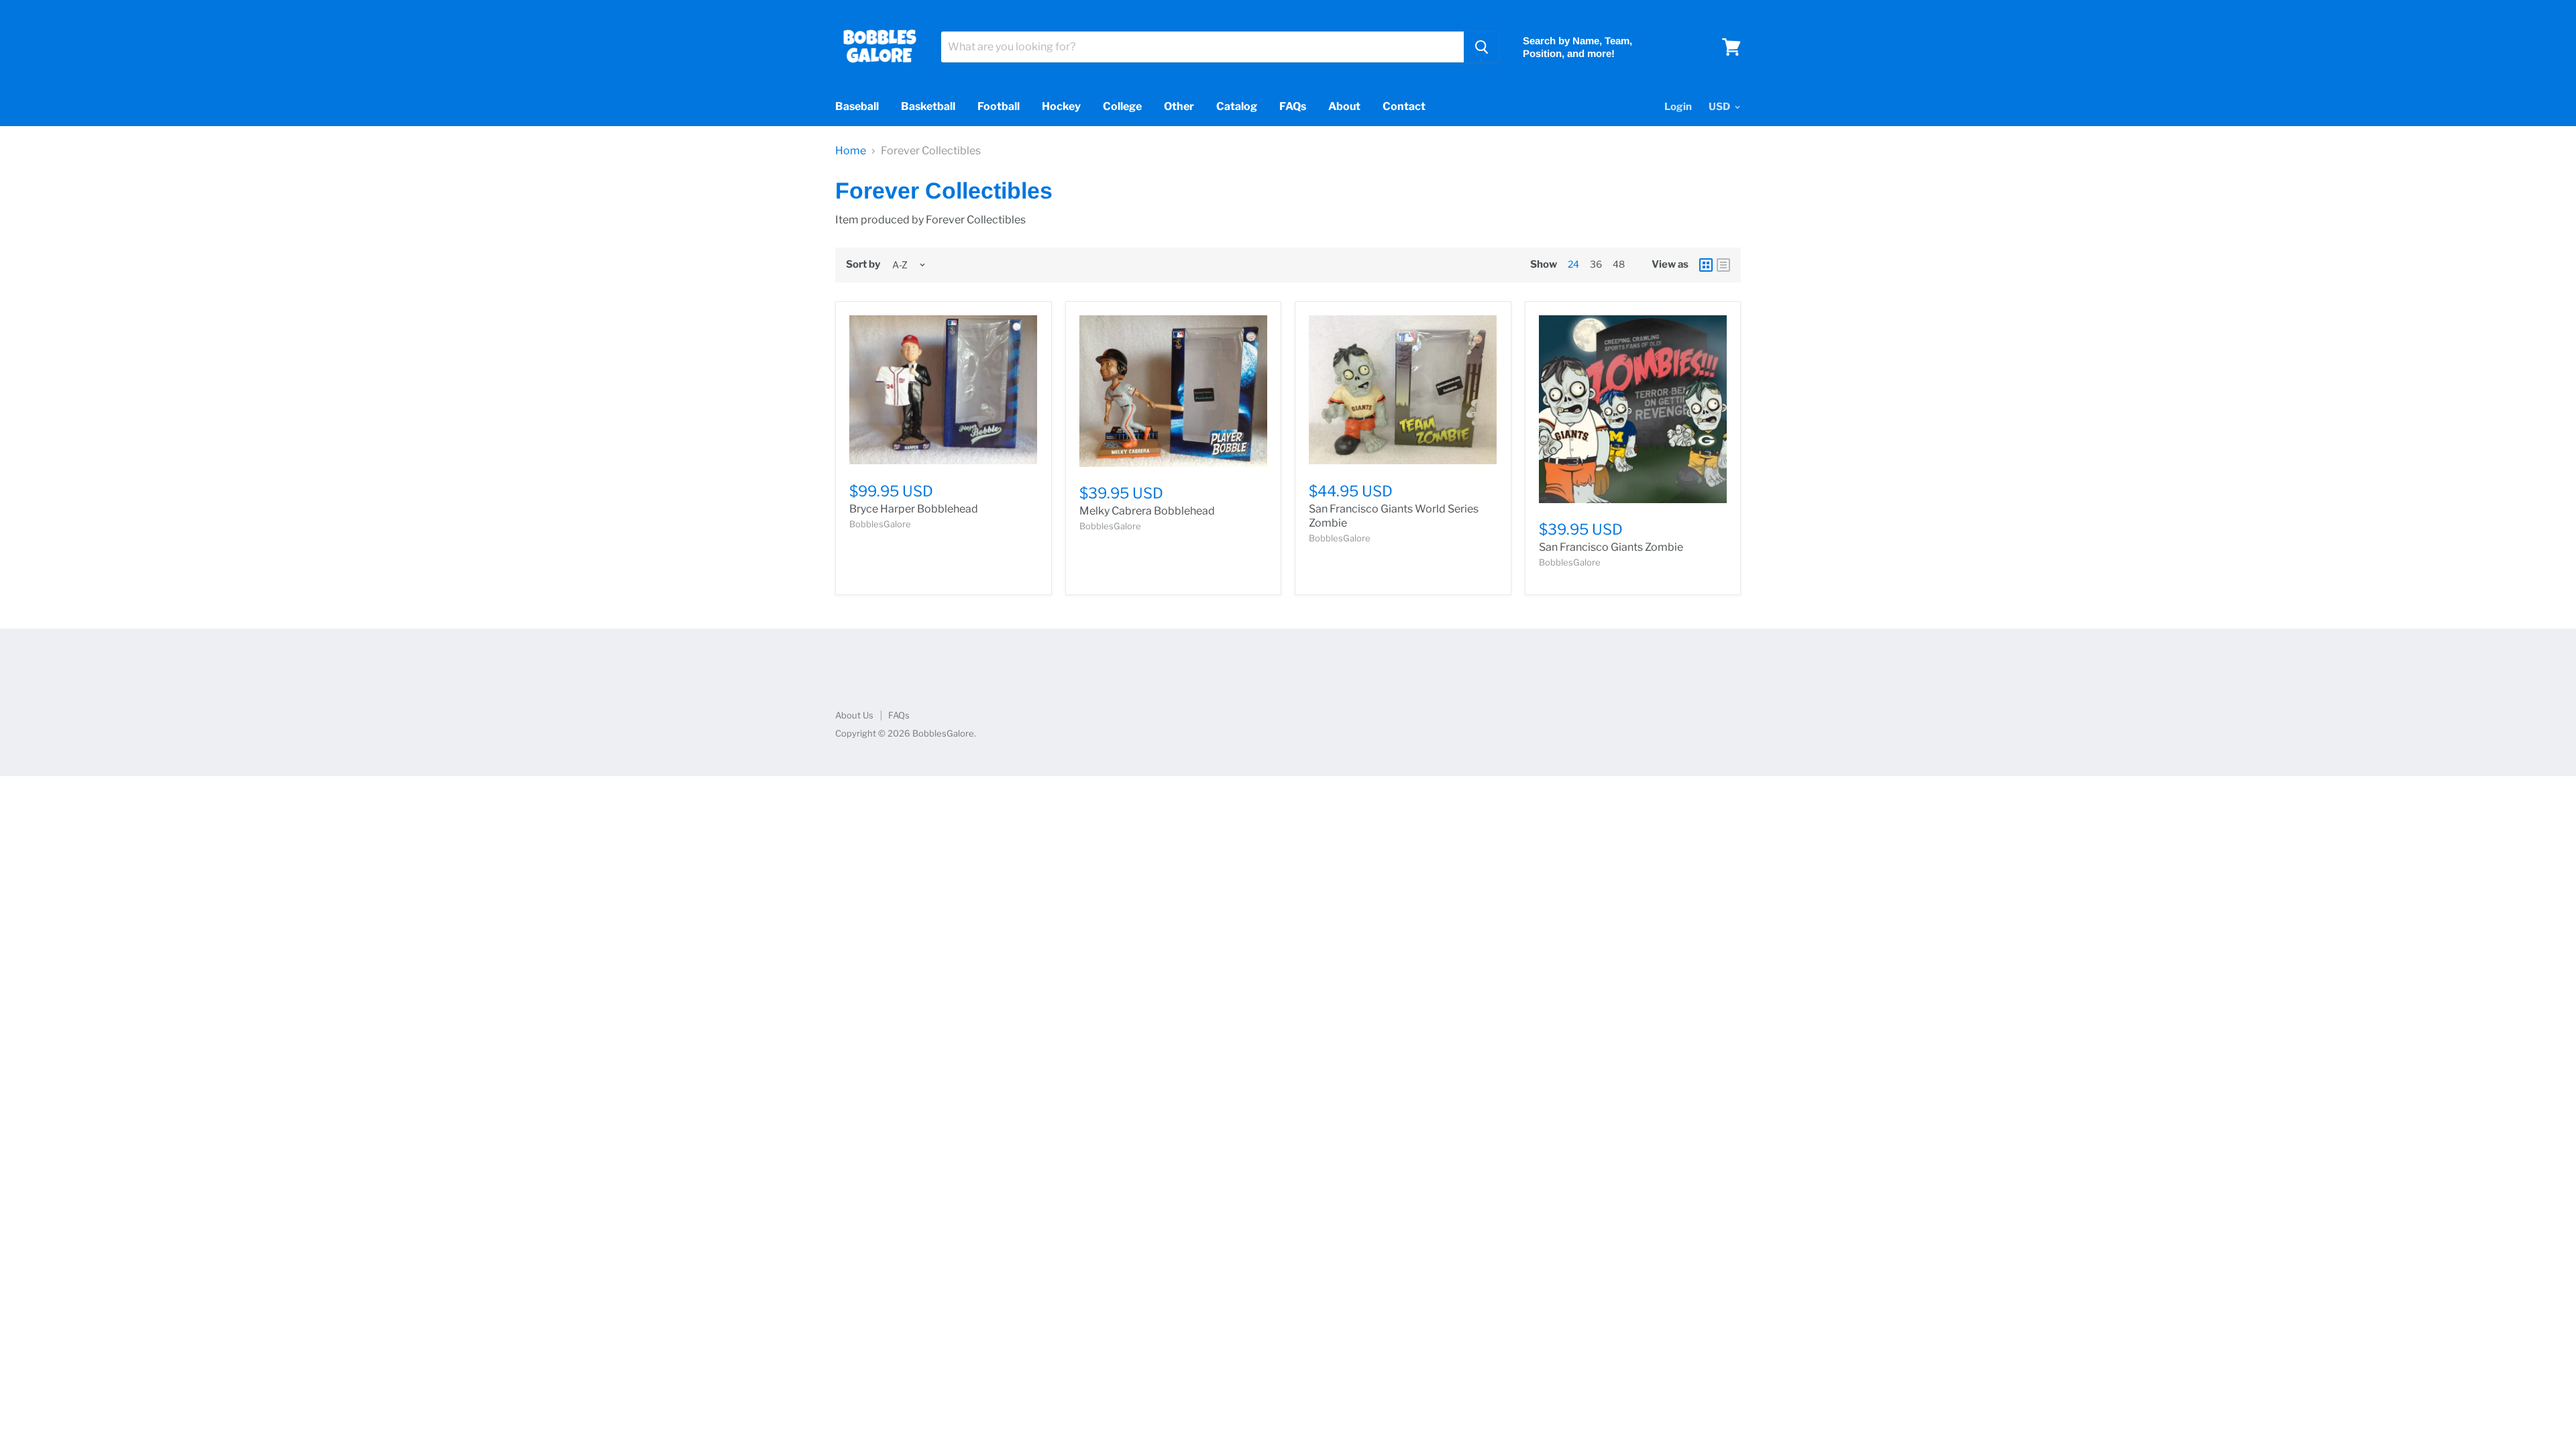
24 (1573, 264)
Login (1678, 107)
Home (851, 151)
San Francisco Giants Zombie (1611, 547)
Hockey (1061, 106)
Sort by (863, 265)
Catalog (1237, 106)
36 (1596, 264)
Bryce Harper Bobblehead (914, 509)
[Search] (1482, 47)
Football (999, 106)
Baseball (857, 106)
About (1344, 106)
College (1122, 106)
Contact (1404, 106)
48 (1619, 264)
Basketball (928, 106)
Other (1179, 106)
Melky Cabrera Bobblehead (1147, 511)
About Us (854, 715)
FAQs (1293, 106)
